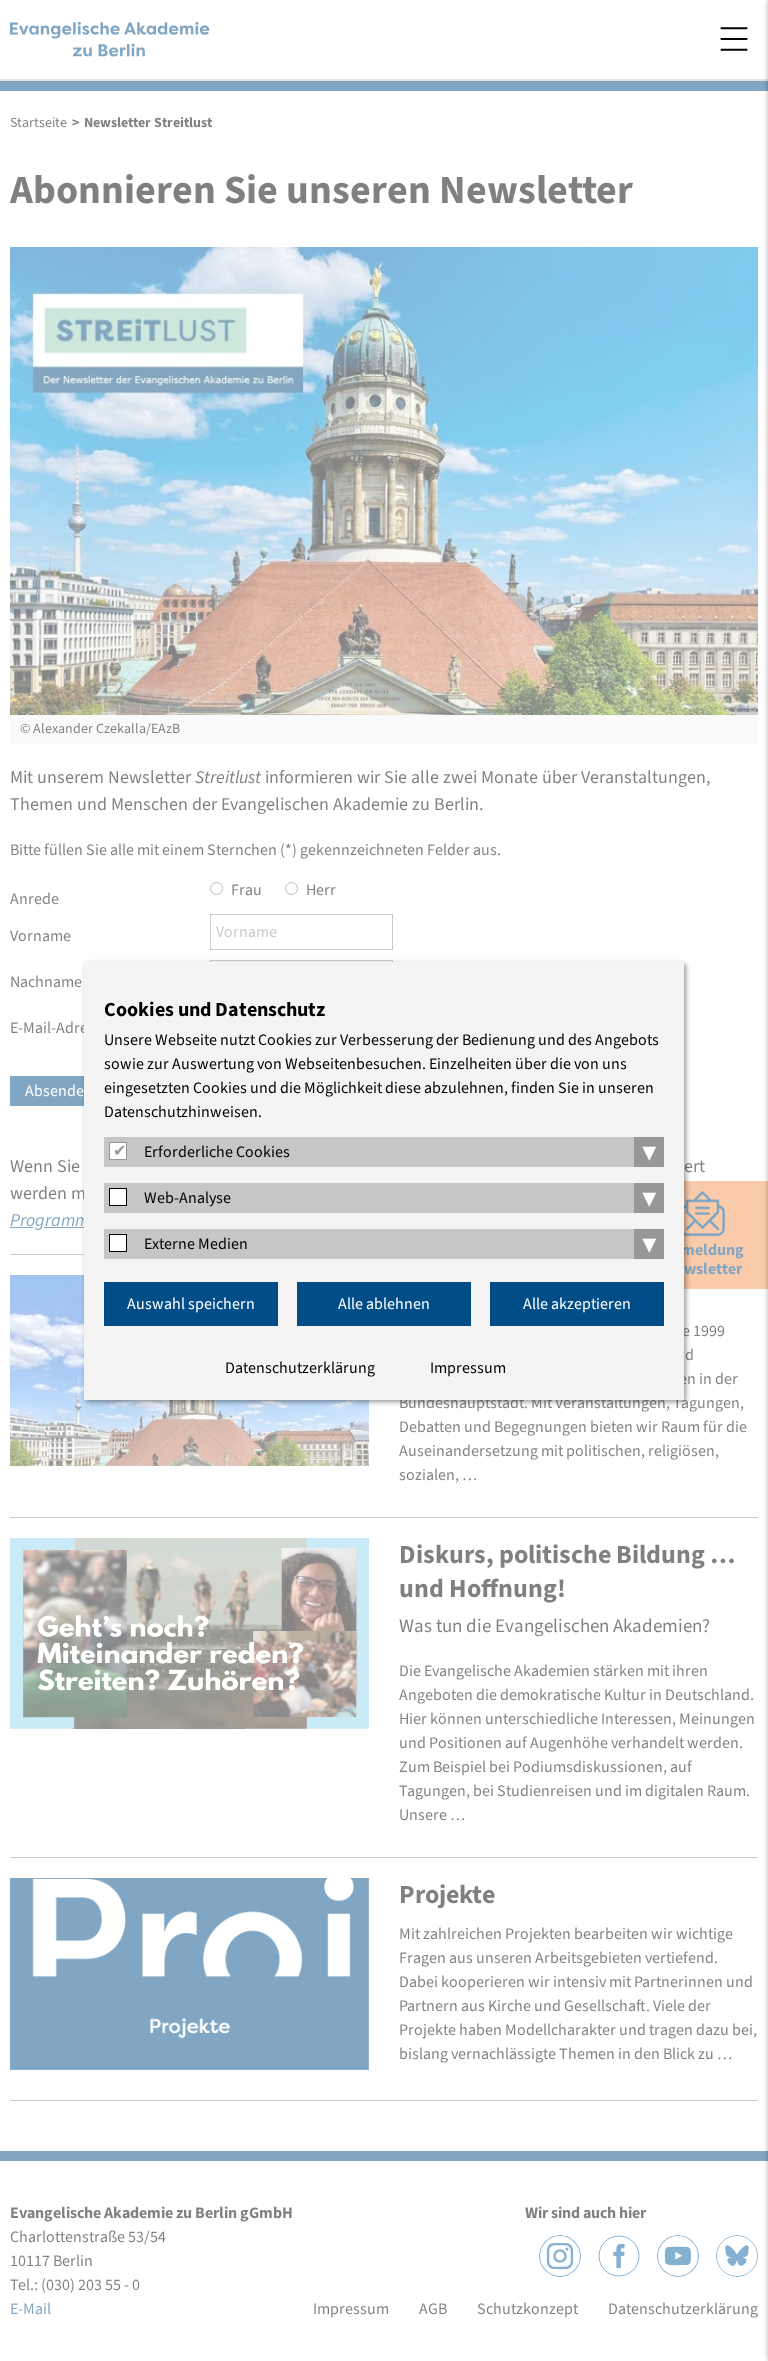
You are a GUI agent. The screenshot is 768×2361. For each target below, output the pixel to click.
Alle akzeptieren (577, 1304)
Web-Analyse (187, 1198)
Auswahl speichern (191, 1304)
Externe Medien (196, 1244)
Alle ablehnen (384, 1304)
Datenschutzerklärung (300, 1368)
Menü (734, 39)
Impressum (468, 1368)
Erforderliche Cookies (217, 1152)
